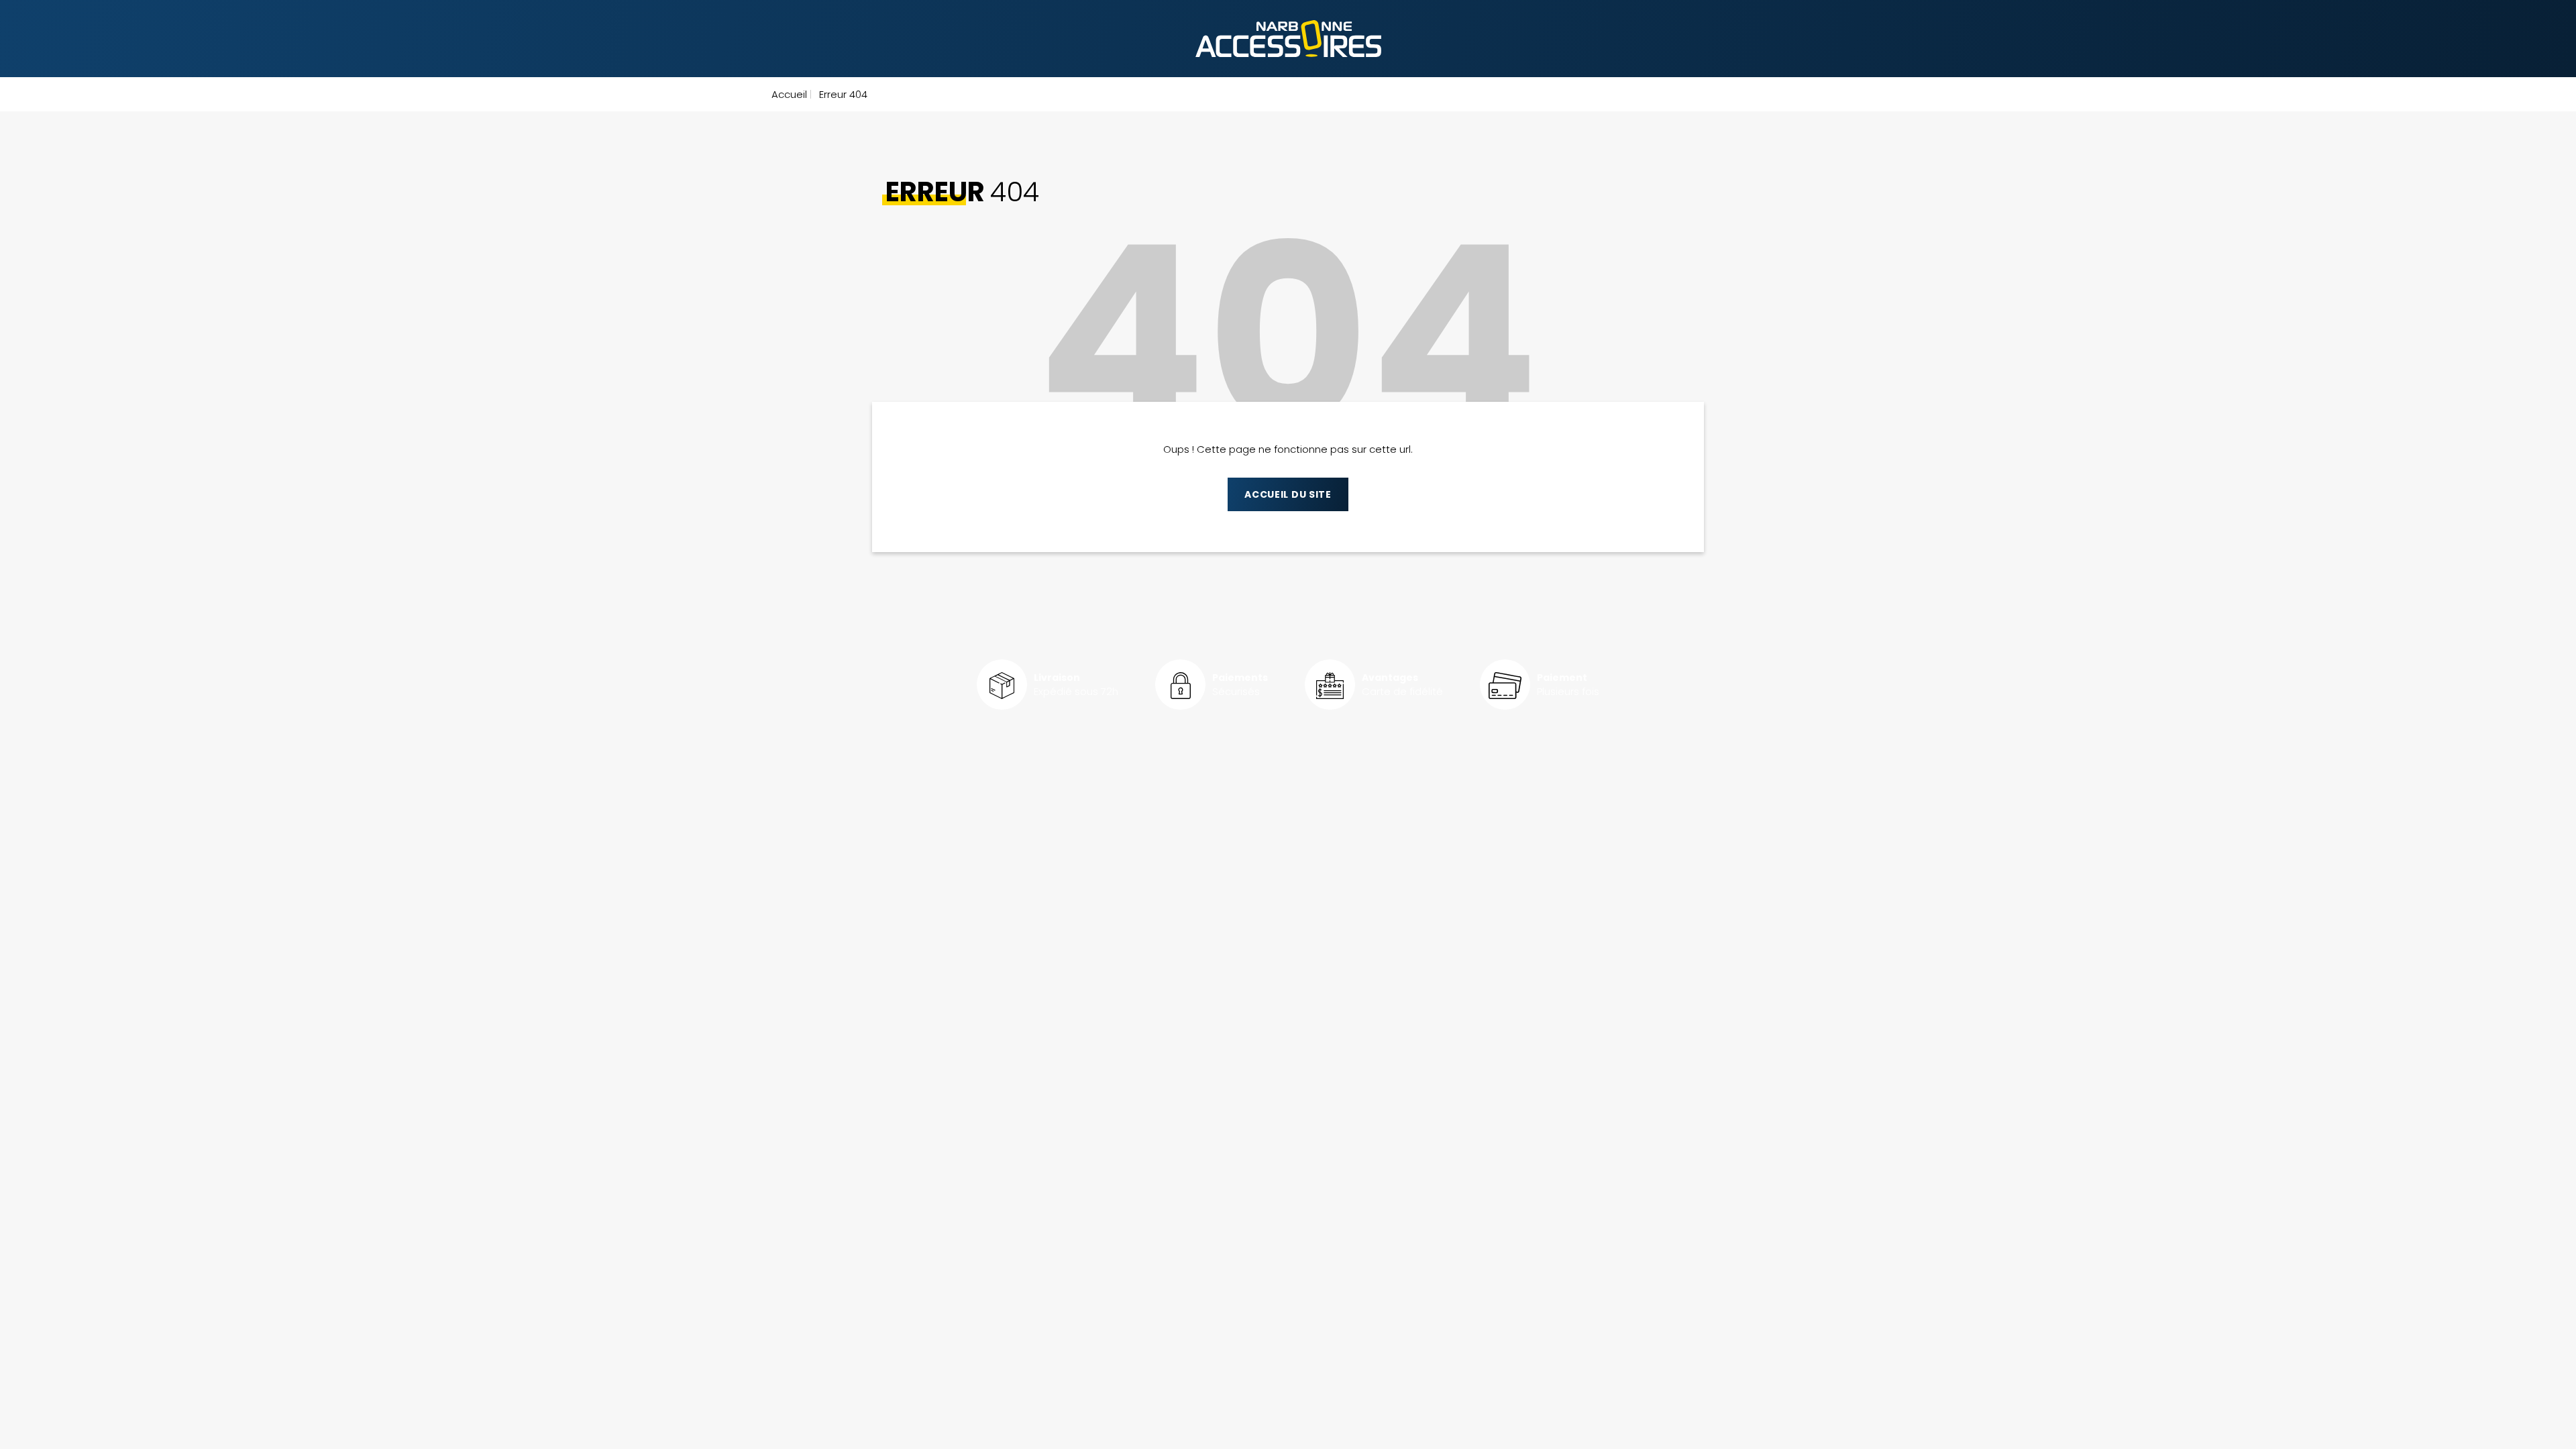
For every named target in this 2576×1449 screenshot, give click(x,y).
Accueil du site (1288, 494)
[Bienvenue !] (1288, 39)
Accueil (789, 94)
